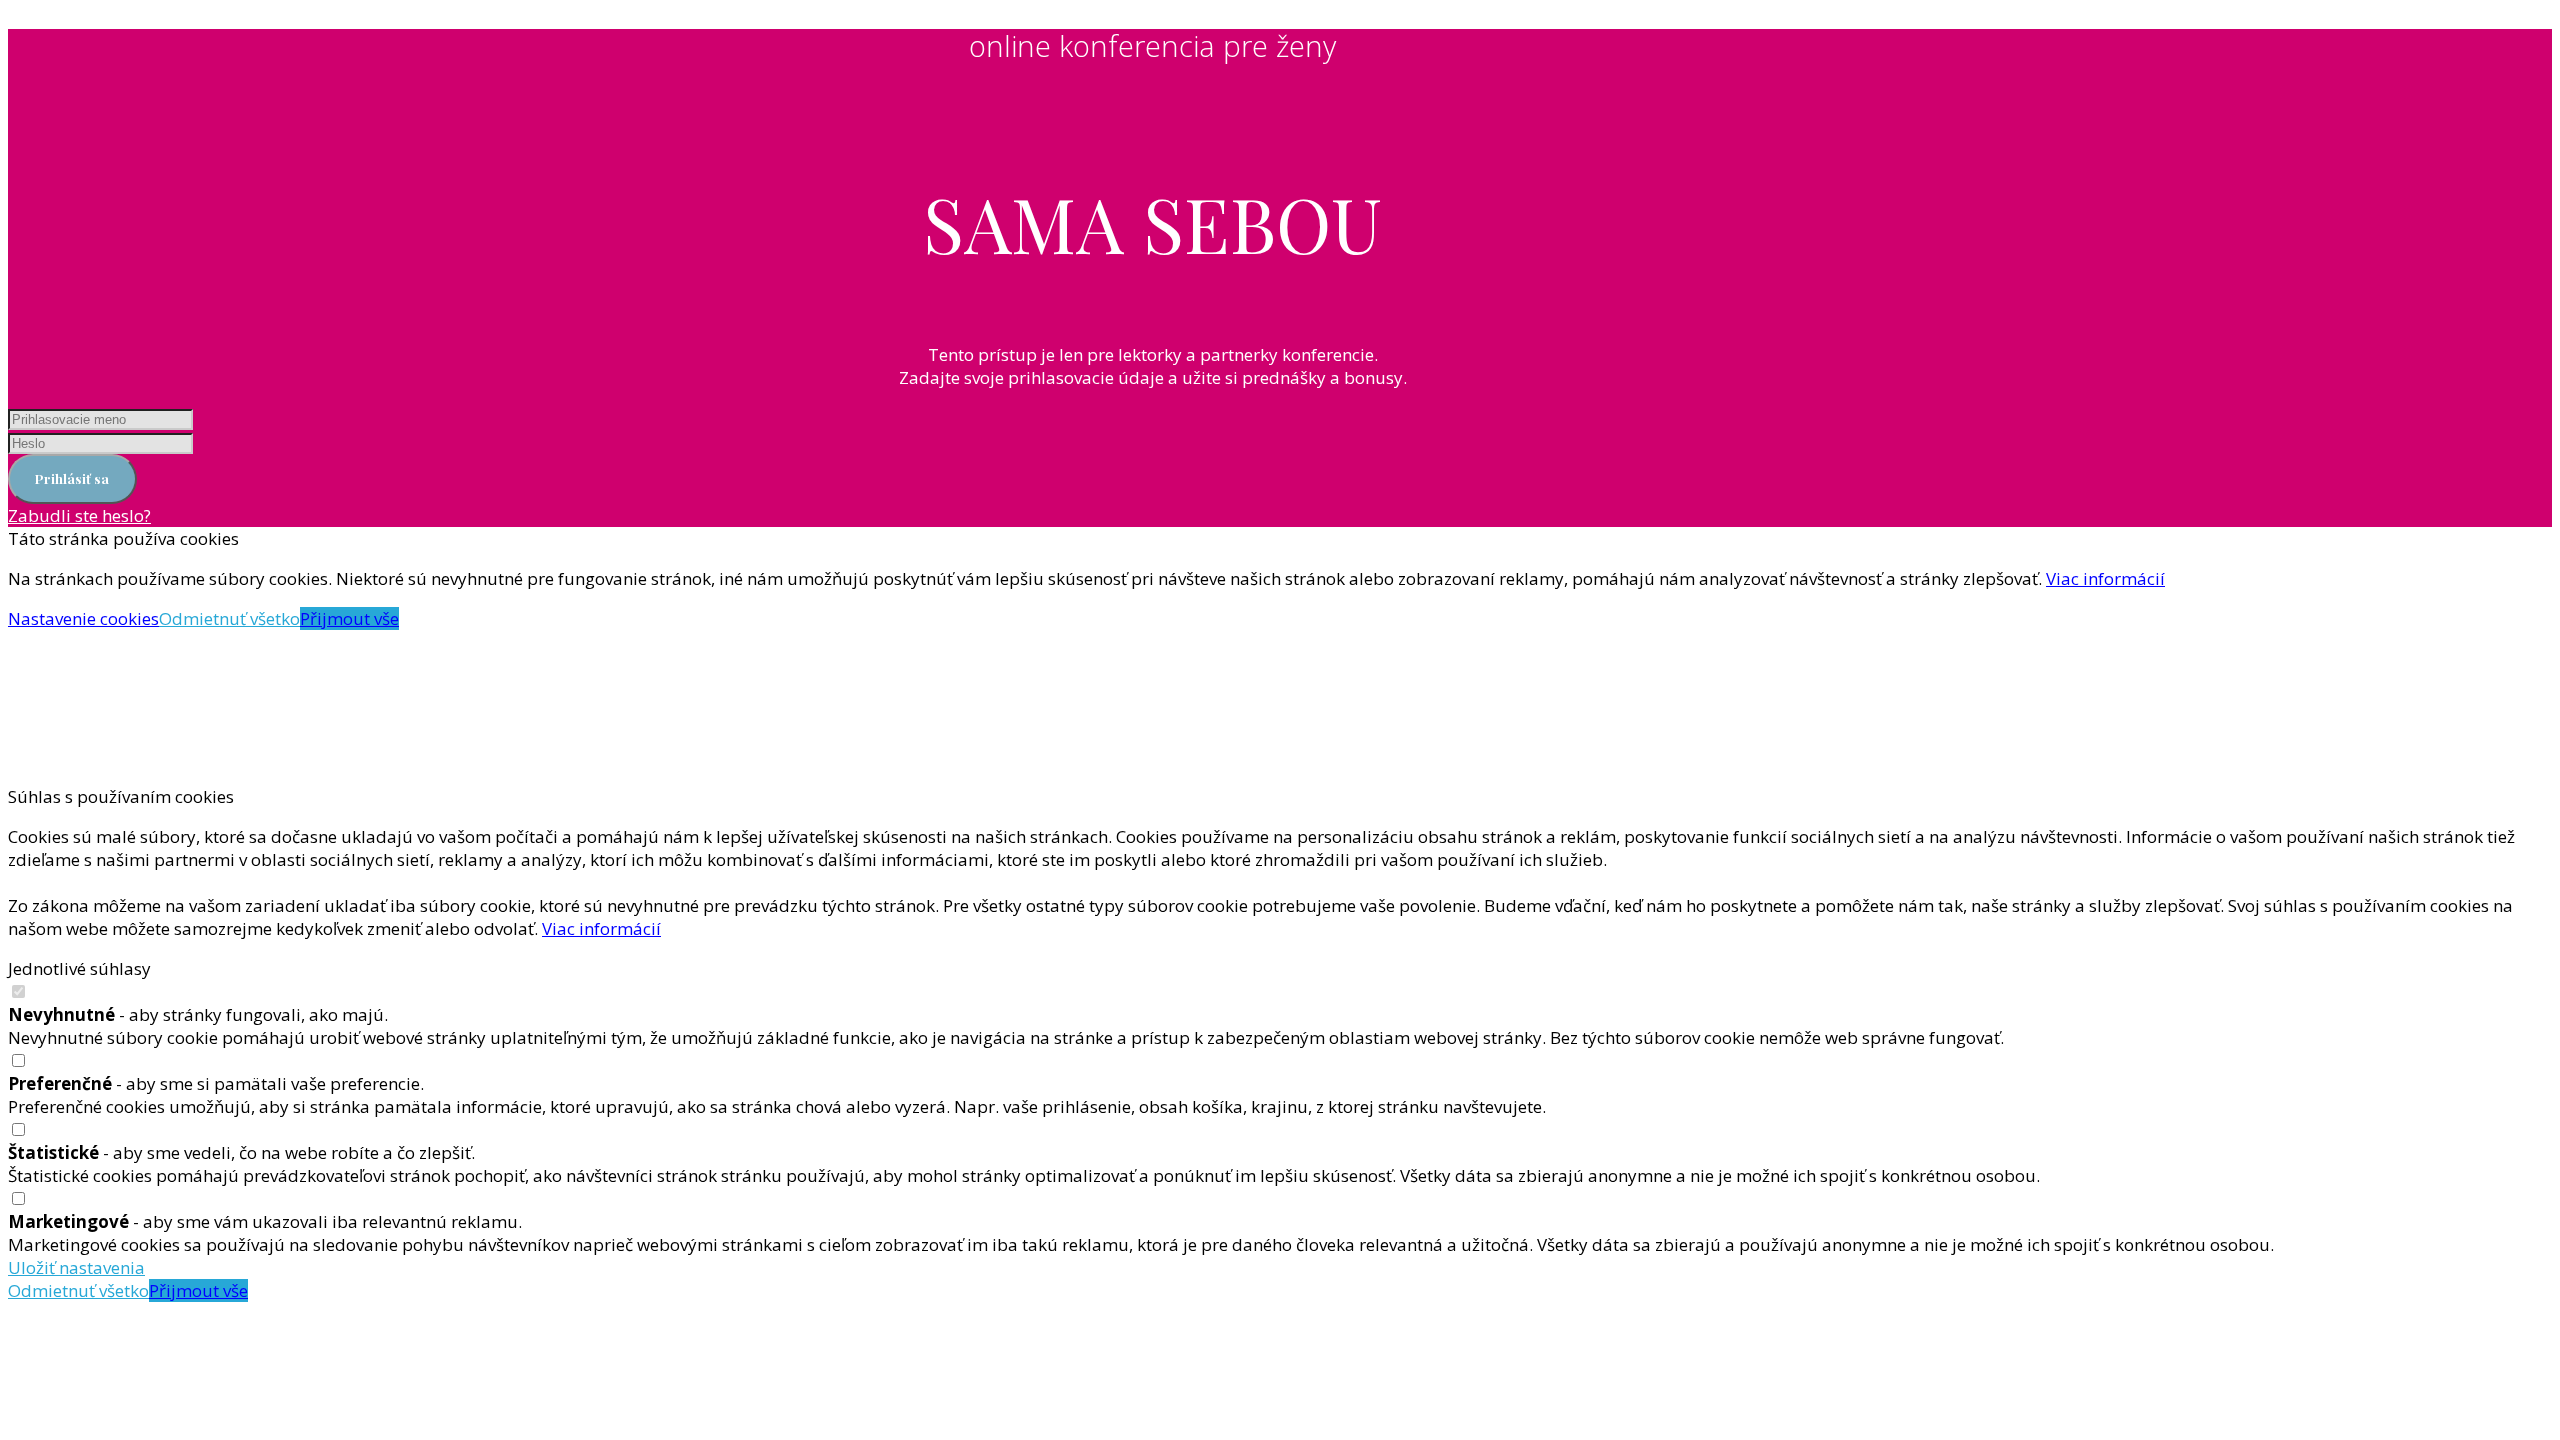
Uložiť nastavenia (76, 1267)
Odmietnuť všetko (229, 618)
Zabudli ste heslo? (79, 515)
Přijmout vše (349, 618)
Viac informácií (2105, 578)
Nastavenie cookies (83, 618)
